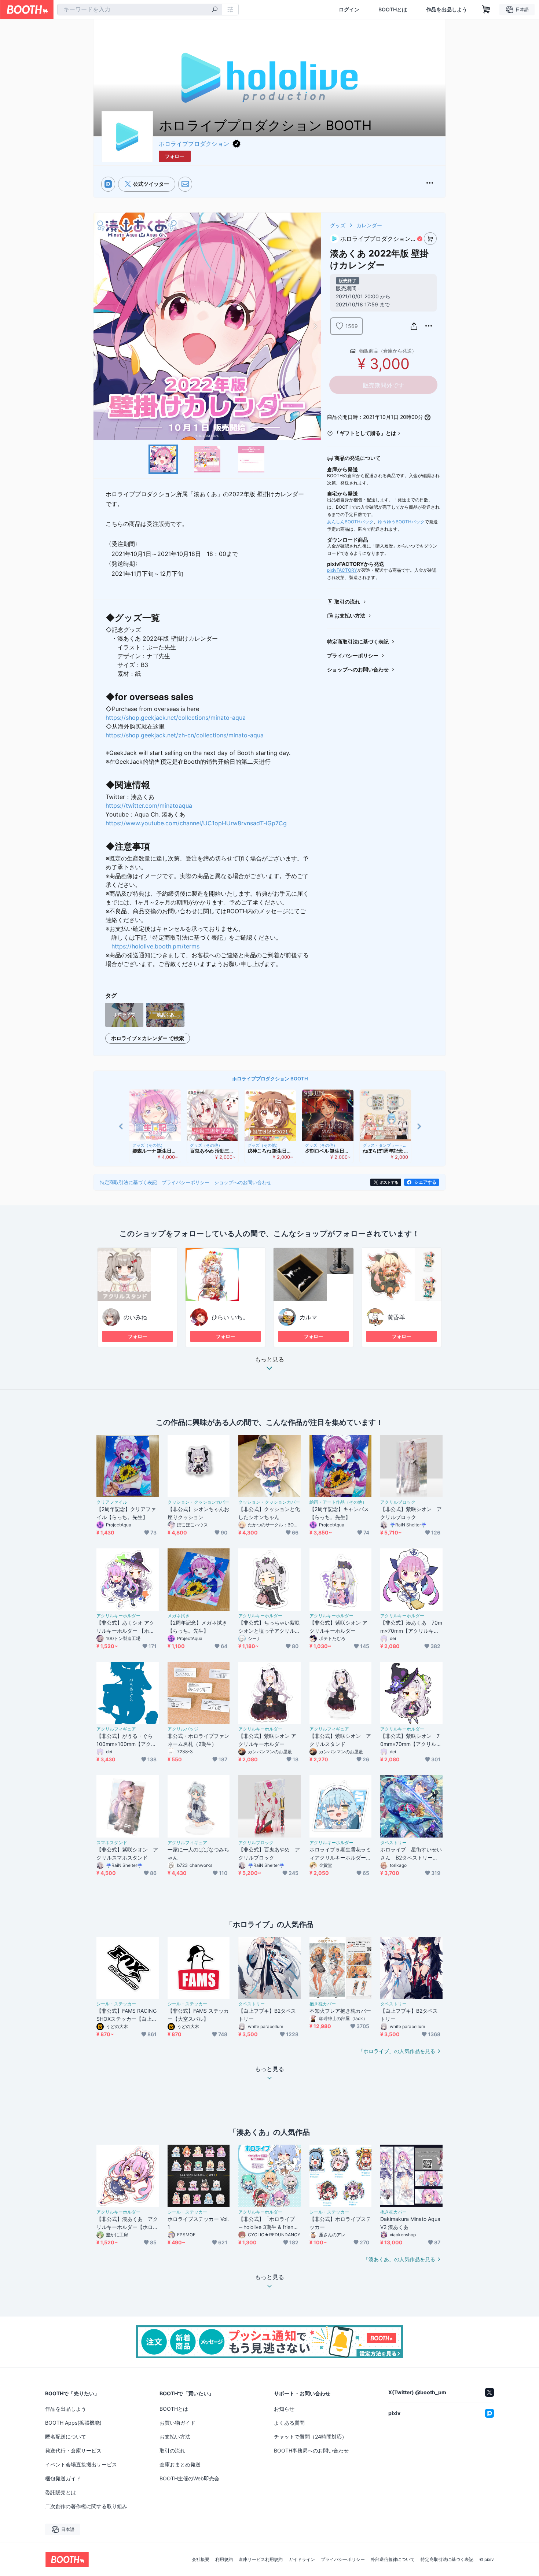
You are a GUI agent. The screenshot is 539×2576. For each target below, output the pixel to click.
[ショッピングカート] (486, 10)
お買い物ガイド (177, 2423)
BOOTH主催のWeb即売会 (189, 2478)
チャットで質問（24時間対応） (310, 2437)
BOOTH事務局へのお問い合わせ (311, 2450)
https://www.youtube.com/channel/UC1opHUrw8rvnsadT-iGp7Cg (196, 823)
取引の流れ (347, 602)
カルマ (308, 1317)
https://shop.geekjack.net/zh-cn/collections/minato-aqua (185, 735)
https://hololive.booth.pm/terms (155, 946)
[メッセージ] (185, 184)
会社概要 (201, 2560)
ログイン (349, 10)
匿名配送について (66, 2437)
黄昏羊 (396, 1317)
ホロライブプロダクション (194, 144)
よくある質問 (289, 2423)
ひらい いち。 (230, 1317)
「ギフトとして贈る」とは (365, 433)
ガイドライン (302, 2560)
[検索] (215, 10)
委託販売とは (60, 2492)
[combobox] (140, 10)
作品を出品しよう (447, 10)
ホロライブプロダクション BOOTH (270, 1079)
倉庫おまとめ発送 (180, 2464)
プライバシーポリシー (353, 655)
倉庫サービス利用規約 (261, 2560)
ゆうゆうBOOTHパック (401, 522)
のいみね (135, 1317)
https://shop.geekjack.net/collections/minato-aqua (176, 718)
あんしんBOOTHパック (350, 522)
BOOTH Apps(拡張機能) (73, 2423)
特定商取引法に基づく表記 (358, 642)
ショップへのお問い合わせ (358, 669)
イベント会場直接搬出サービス (81, 2464)
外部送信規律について (393, 2560)
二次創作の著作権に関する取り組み (86, 2506)
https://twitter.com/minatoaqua (149, 806)
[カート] (430, 239)
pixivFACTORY (342, 570)
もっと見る (269, 1360)
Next (315, 326)
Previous (99, 326)
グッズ (338, 225)
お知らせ (284, 2409)
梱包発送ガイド (63, 2478)
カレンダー (369, 225)
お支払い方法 (350, 616)
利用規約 (224, 2560)
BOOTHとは (393, 10)
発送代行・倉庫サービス (73, 2450)
